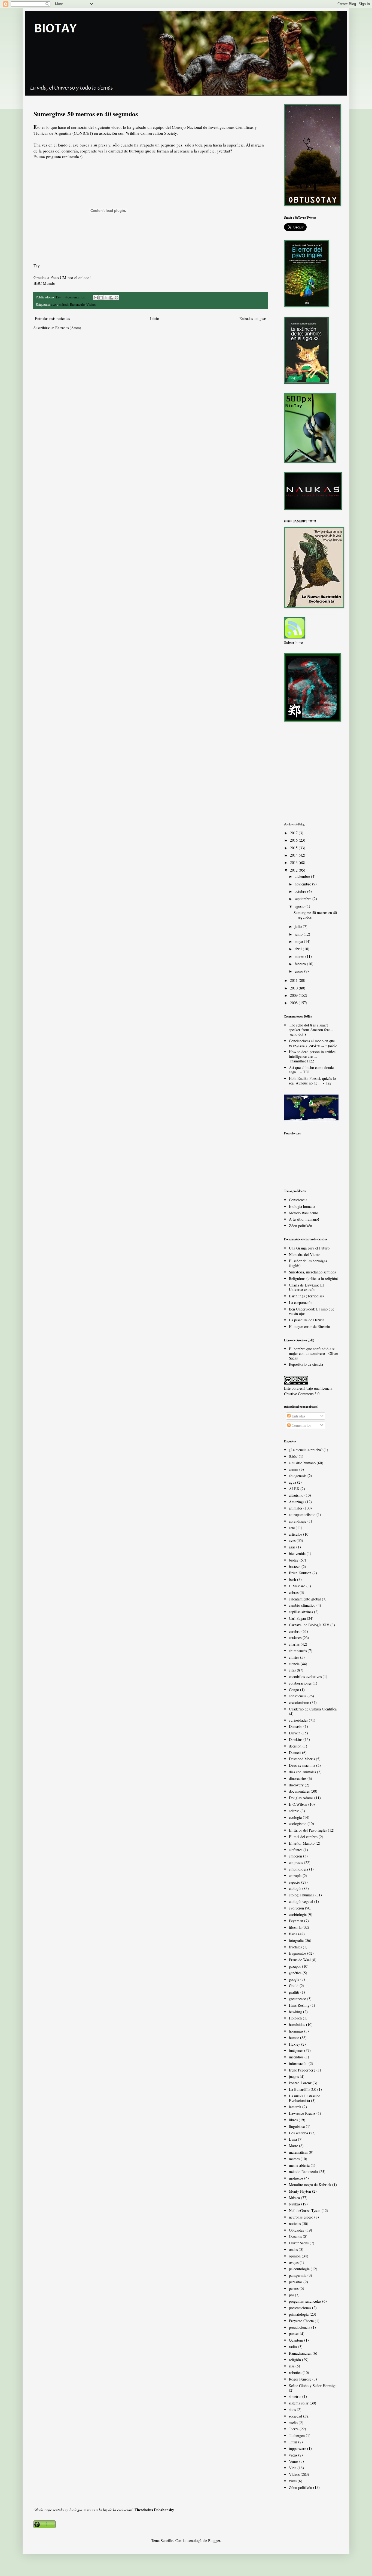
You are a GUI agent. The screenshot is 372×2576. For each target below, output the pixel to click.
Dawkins (296, 1739)
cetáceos (295, 1638)
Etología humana (302, 1206)
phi (291, 2295)
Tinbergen (297, 2435)
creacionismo (299, 1702)
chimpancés (298, 1651)
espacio (295, 1882)
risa (292, 2366)
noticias (295, 2224)
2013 (294, 862)
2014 (294, 855)
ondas (293, 2249)
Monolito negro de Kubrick (310, 2185)
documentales (299, 1791)
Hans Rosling (299, 2005)
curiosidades (298, 1720)
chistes (294, 1657)
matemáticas (298, 2152)
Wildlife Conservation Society (151, 133)
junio (299, 934)
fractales (295, 1947)
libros (293, 2120)
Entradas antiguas (253, 318)
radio (293, 2347)
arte (292, 1528)
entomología (298, 1869)
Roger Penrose (300, 2379)
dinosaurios (298, 1778)
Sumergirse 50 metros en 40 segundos (86, 114)
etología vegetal (301, 1901)
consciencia (298, 1696)
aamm (294, 1469)
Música (294, 2198)
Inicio (155, 318)
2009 (294, 995)
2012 (294, 870)
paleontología (299, 2269)
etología (295, 1888)
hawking (295, 2012)
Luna (293, 2139)
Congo (294, 1690)
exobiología (298, 1915)
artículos (295, 1534)
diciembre (303, 876)
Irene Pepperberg (302, 2070)
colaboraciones (300, 1683)
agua (292, 1482)
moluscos (296, 2178)
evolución (296, 1908)
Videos (91, 305)
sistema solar (299, 2403)
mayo (299, 941)
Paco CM (58, 277)
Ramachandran (300, 2353)
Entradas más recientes (52, 318)
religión (295, 2360)
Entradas (298, 1416)
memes (294, 2159)
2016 (294, 840)
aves (54, 305)
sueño (293, 2423)
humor (294, 2038)
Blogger (214, 2540)
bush (292, 1579)
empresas (296, 1863)
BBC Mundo (44, 283)
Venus (294, 2461)
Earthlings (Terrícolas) (306, 1296)
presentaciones (300, 2308)
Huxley (295, 2044)
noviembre (303, 884)
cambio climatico (302, 1605)
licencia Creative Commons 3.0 (308, 1391)
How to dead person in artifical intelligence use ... (313, 1054)
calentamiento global (305, 1599)
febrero (301, 964)
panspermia (298, 2275)
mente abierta (299, 2165)
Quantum (296, 2340)
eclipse (294, 1811)
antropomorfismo (302, 1515)
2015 (294, 848)
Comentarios (301, 1425)
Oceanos (295, 2236)
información (298, 2063)
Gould (294, 1986)
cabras (294, 1592)
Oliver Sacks (299, 2243)
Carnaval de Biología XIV (309, 1625)
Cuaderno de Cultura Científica (313, 1709)
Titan (293, 2442)
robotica (295, 2372)
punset (294, 2334)
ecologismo (298, 1824)
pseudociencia (300, 2327)
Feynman (296, 1921)
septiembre (304, 899)
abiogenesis (298, 1476)
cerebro (295, 1631)
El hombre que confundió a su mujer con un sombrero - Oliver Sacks (314, 1353)
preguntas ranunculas (305, 2301)
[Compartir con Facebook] (111, 298)
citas (292, 1670)
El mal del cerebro (303, 1837)
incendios (296, 2057)
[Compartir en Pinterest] (117, 298)
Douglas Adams (301, 1798)
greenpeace (297, 1999)
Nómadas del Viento (305, 1255)
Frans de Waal (300, 1960)
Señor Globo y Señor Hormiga (313, 2386)
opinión (295, 2256)
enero (299, 971)
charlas (294, 1644)
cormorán (79, 127)
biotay (294, 1560)
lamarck (295, 2107)
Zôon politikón (301, 1226)
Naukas (295, 2204)
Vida (293, 2468)
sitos (292, 2410)
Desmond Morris (302, 1759)
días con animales (302, 1772)
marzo (300, 956)
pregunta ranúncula (62, 157)
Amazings (297, 1502)
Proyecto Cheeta (301, 2321)
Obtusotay (297, 2230)
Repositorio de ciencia (306, 1364)
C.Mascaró (297, 1586)
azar (292, 1547)
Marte (293, 2146)
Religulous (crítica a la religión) (314, 1278)
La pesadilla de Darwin (307, 1320)
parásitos (296, 2282)
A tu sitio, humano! (304, 1219)
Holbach (295, 2018)
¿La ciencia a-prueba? (306, 1450)
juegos (294, 2077)
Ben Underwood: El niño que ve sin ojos (312, 1311)
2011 (294, 980)
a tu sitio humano (302, 1463)
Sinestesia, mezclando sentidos (312, 1272)
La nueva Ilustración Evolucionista (305, 2098)
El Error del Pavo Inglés (308, 1830)
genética (295, 1973)
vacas (293, 2455)
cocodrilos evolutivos (305, 1677)
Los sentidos (298, 2133)
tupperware (298, 2448)
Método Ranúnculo (304, 1213)
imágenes (296, 2050)
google (294, 1979)
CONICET (83, 133)
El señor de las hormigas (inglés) (308, 1263)
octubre (301, 891)
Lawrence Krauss (302, 2113)
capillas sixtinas (301, 1612)
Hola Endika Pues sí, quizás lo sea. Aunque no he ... (312, 1081)
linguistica (297, 2126)
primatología (299, 2314)
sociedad (295, 2416)
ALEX (294, 1489)
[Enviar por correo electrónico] (96, 298)
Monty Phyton (300, 2191)
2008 (294, 1003)
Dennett (295, 1753)
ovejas (294, 2262)
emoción (295, 1856)
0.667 (293, 1456)
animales (296, 1508)
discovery (296, 1785)
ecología (295, 1817)
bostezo (295, 1567)
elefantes (296, 1850)
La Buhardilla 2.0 (303, 2089)
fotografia (296, 1940)
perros (294, 2288)
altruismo (296, 1495)
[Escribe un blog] (101, 298)
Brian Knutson (300, 1573)
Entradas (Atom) (68, 328)
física (293, 1934)
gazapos (295, 1966)
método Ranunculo (72, 305)
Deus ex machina (302, 1765)
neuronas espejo (301, 2217)
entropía (295, 1876)
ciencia (294, 1664)
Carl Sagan (297, 1618)
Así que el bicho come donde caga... (311, 1070)
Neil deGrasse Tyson (305, 2210)
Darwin (295, 1733)
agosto (300, 906)
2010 (294, 988)
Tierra (294, 2429)
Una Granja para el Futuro (309, 1248)
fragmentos (298, 1953)
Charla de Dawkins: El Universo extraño (306, 1287)
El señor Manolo (302, 1843)
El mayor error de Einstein (310, 1326)
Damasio (296, 1726)
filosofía (295, 1927)
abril (299, 949)
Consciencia (298, 1200)
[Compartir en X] (106, 298)
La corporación (301, 1302)
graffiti (294, 1992)
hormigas (296, 2031)
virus (293, 2481)
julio (299, 926)
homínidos (297, 2025)
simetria (295, 2396)
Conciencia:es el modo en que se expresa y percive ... (312, 1043)
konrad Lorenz (300, 2083)
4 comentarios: (76, 297)
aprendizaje (298, 1521)
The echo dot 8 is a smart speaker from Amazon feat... (311, 1027)
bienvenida (297, 1553)
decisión (295, 1746)
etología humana (302, 1895)
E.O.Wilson (298, 1804)
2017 (294, 833)
